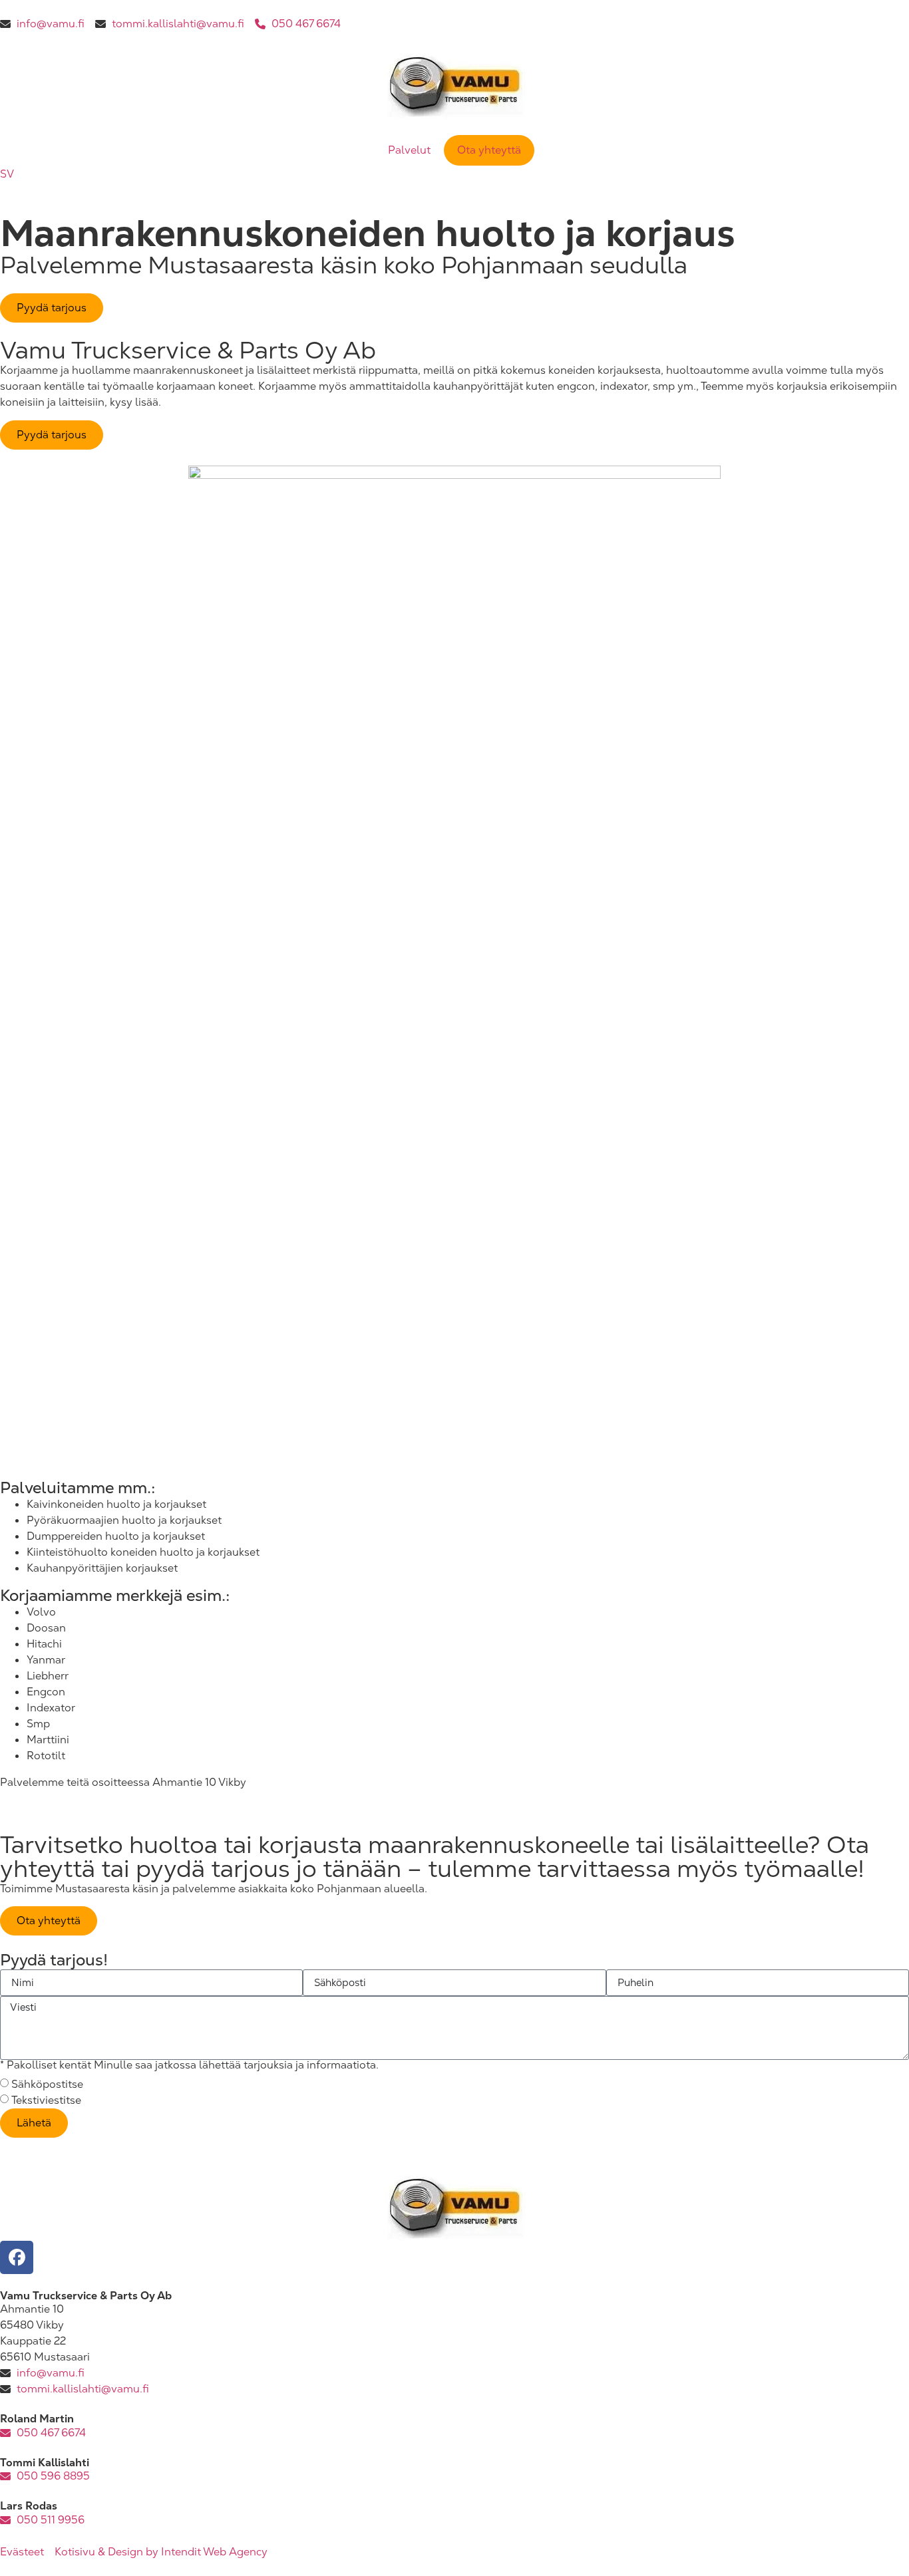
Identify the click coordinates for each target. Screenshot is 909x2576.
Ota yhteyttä (489, 150)
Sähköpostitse (47, 2084)
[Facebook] (17, 2257)
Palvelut (409, 150)
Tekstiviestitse (46, 2100)
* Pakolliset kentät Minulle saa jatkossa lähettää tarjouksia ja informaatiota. (189, 2065)
